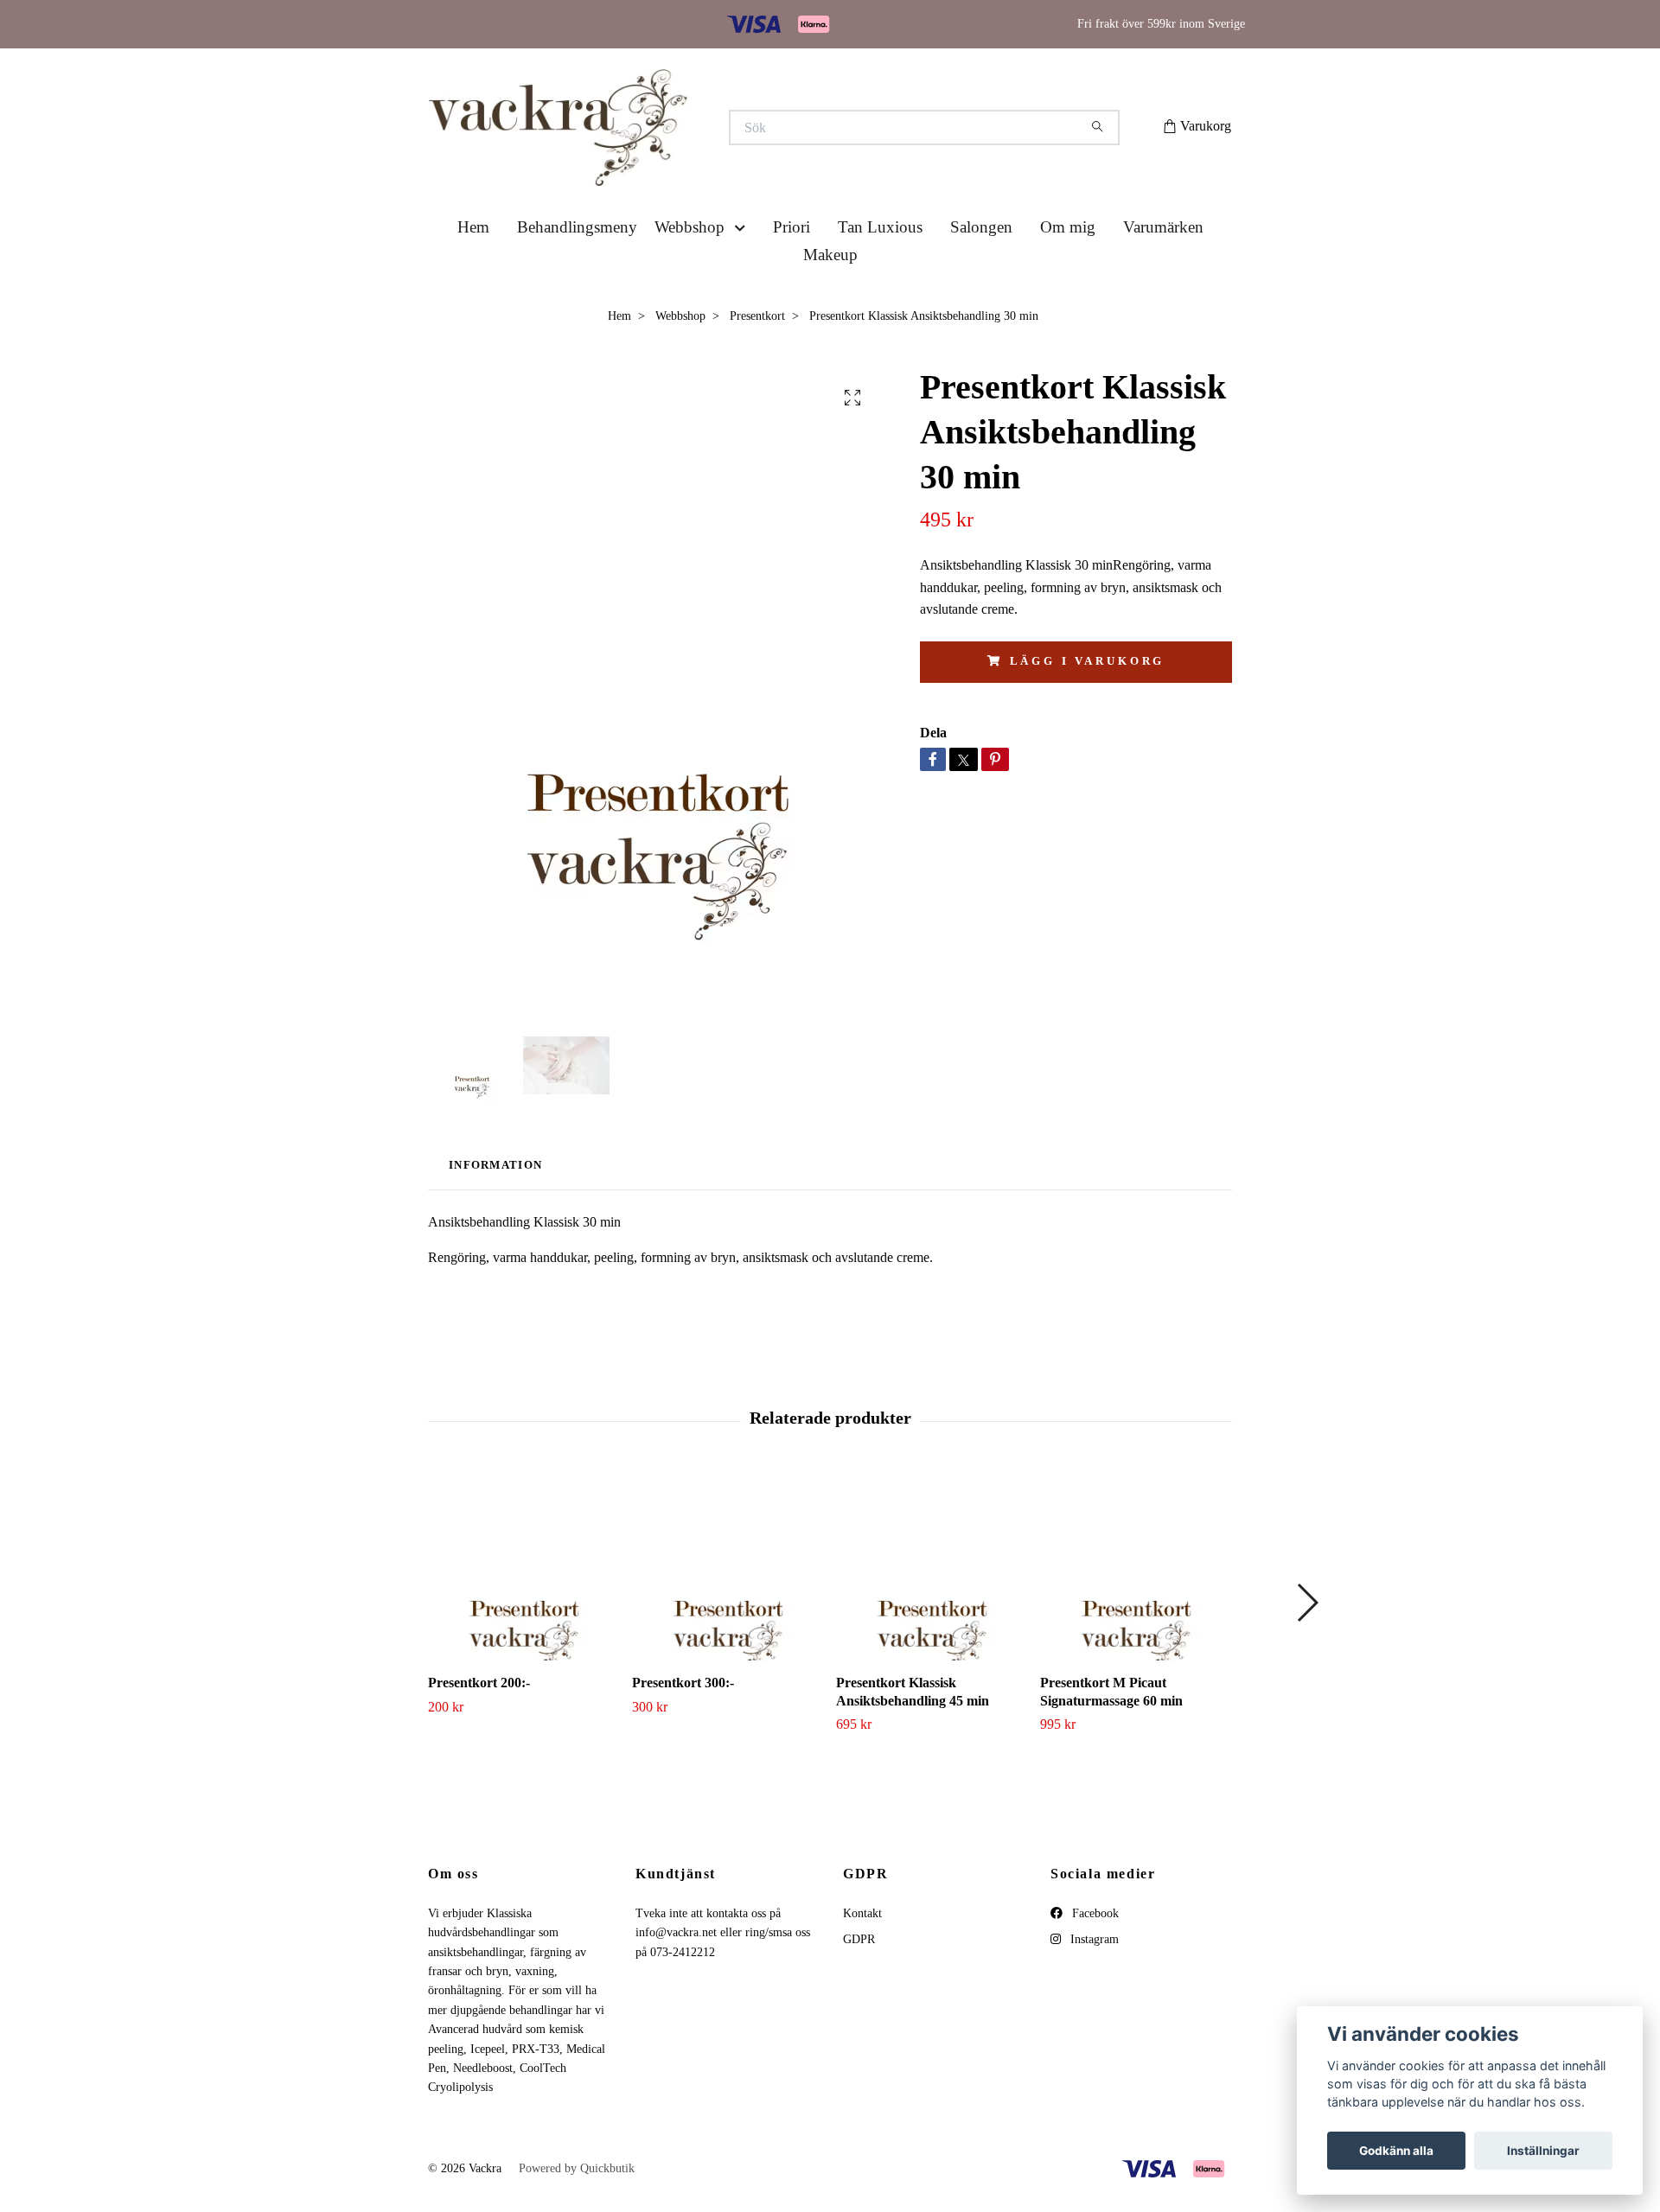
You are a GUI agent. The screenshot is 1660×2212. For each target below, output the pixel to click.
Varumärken (1163, 291)
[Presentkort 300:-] (728, 1629)
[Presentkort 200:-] (524, 1629)
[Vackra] (629, 159)
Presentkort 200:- (479, 1747)
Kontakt (862, 1977)
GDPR (859, 2003)
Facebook (1094, 1977)
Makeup (830, 319)
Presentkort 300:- (683, 1747)
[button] (744, 292)
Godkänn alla (1396, 2151)
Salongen (981, 291)
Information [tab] (495, 1229)
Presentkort (757, 380)
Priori (792, 291)
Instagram (1093, 2003)
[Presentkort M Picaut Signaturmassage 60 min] (1136, 1629)
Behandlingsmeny (577, 291)
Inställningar (1543, 2151)
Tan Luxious (880, 291)
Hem (473, 291)
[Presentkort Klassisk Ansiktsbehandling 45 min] (932, 1629)
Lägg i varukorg (1088, 725)
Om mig (1068, 291)
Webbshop (690, 291)
